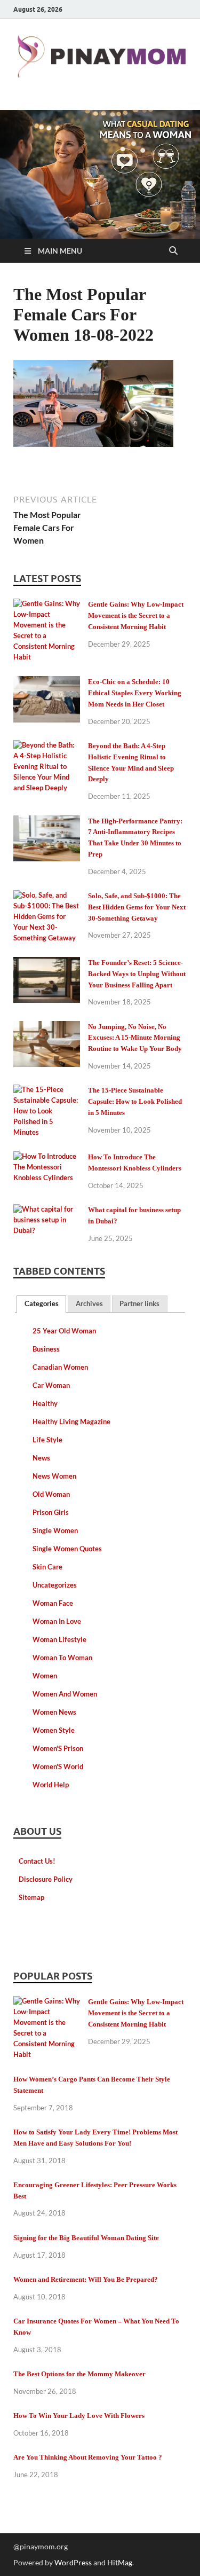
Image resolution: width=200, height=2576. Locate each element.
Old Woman (51, 1494)
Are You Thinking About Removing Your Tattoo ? (88, 2457)
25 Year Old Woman (64, 1331)
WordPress (73, 2562)
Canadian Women (60, 1367)
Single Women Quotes (67, 1549)
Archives (89, 1303)
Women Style (54, 1730)
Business (46, 1349)
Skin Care (47, 1567)
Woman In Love (57, 1621)
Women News (54, 1712)
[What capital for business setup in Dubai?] (47, 1211)
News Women (54, 1476)
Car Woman (51, 1385)
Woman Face (53, 1603)
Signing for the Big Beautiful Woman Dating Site (86, 2238)
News (41, 1458)
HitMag (120, 2562)
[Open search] (173, 251)
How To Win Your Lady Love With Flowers (79, 2416)
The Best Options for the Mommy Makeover (79, 2374)
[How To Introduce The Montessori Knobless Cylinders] (47, 1158)
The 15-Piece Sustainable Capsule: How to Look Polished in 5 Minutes (135, 1101)
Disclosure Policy (46, 1879)
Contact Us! (37, 1861)
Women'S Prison (58, 1748)
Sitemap (31, 1897)
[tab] (41, 1304)
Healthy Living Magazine (71, 1421)
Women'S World (58, 1766)
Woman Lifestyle (59, 1639)
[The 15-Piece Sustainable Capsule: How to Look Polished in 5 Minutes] (47, 1091)
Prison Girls (51, 1512)
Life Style (47, 1440)
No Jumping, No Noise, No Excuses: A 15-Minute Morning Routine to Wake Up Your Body (135, 1038)
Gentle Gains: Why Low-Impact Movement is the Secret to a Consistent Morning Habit (136, 615)
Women (45, 1676)
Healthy (45, 1403)
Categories (42, 1303)
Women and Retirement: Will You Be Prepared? (86, 2279)
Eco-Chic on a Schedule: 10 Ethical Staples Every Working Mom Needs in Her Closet (135, 693)
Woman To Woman (62, 1658)
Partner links (139, 1303)
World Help (51, 1785)
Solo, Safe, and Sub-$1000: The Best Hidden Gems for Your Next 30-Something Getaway (137, 907)
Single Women (55, 1530)
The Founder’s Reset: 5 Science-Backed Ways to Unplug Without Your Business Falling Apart (137, 974)
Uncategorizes (55, 1585)
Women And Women (65, 1694)
